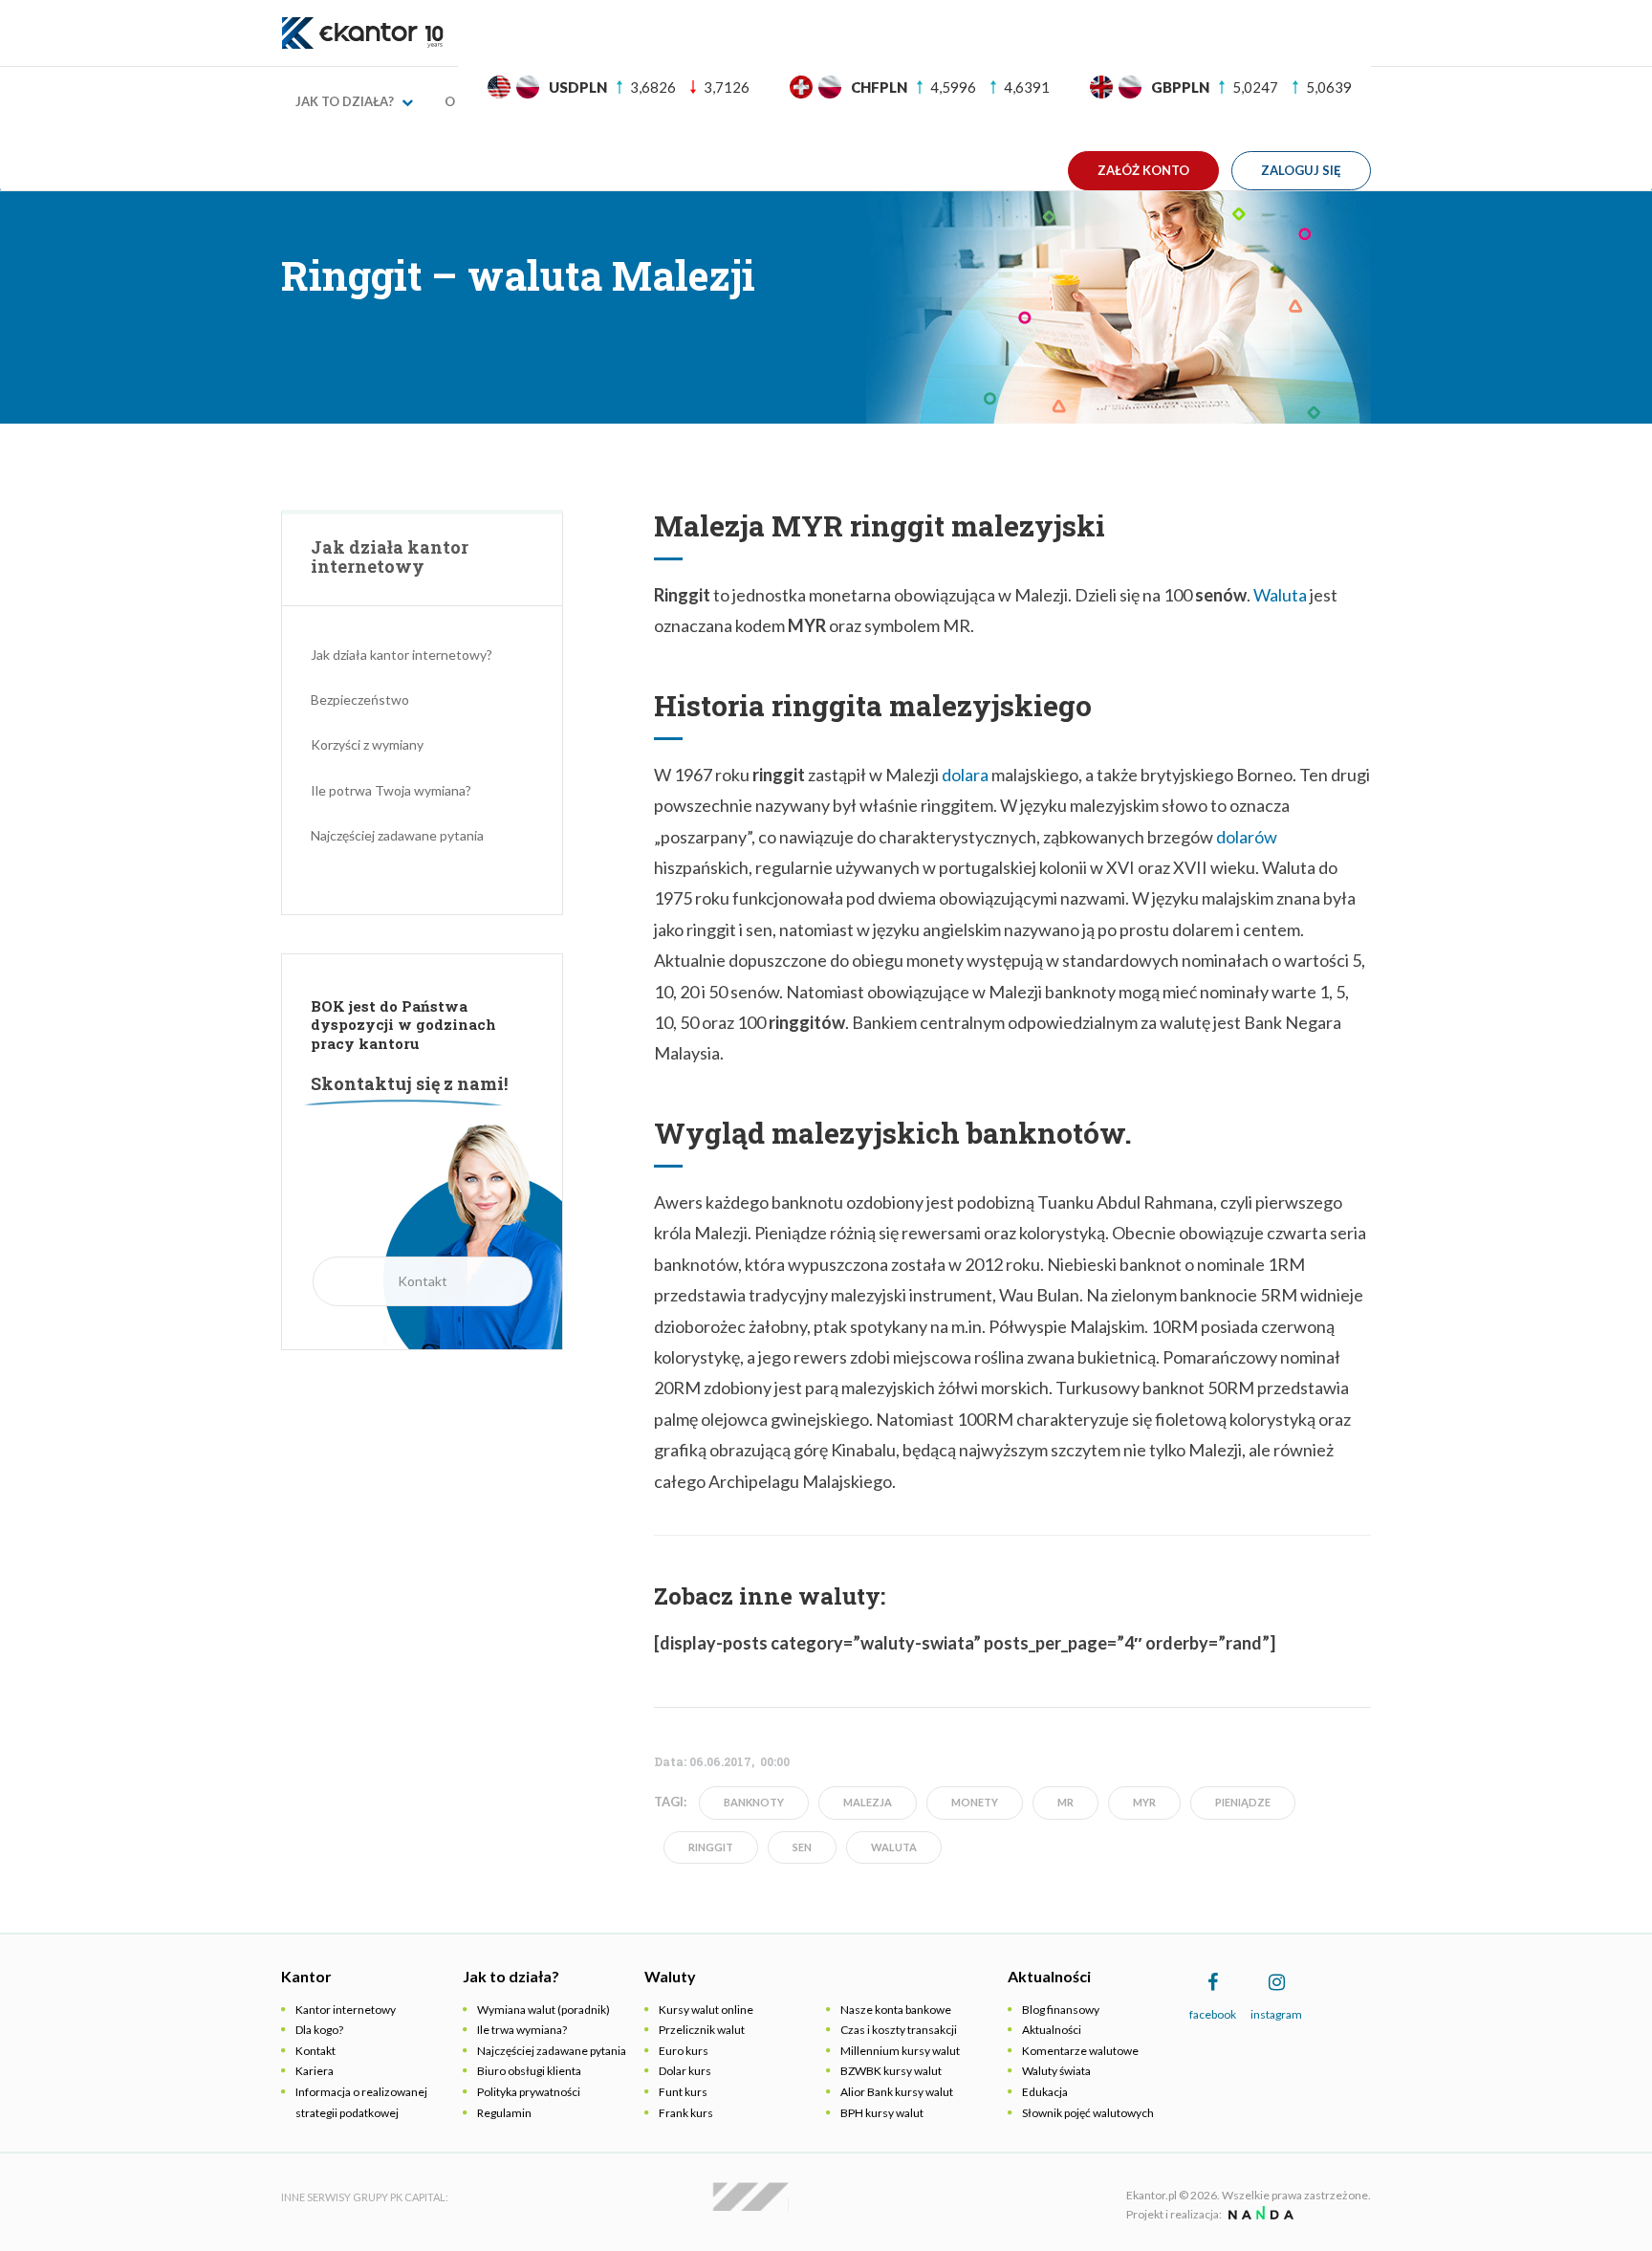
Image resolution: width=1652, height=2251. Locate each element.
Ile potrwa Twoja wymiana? (391, 790)
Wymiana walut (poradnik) (543, 2010)
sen (802, 1847)
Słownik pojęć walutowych (1088, 2113)
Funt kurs (683, 2092)
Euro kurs (684, 2051)
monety (975, 1802)
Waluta (1280, 595)
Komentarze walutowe (1080, 2051)
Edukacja (1045, 2092)
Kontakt (423, 1281)
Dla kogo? (319, 2030)
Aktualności (1052, 2030)
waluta (894, 1847)
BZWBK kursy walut (891, 2071)
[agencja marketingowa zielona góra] (1259, 2214)
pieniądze (1243, 1802)
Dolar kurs (685, 2071)
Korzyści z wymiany (367, 744)
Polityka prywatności (529, 2092)
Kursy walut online (706, 2010)
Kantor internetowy (346, 2010)
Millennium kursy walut (900, 2051)
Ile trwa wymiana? (522, 2030)
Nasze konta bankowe (896, 2010)
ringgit (711, 1847)
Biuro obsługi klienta (529, 2071)
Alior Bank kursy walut (897, 2092)
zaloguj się (1301, 170)
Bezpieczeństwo (360, 699)
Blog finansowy (1061, 2010)
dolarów (1247, 837)
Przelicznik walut (702, 2030)
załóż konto (1143, 170)
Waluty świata (1056, 2071)
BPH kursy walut (882, 2113)
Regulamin (504, 2113)
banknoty (754, 1802)
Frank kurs (686, 2113)
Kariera (315, 2071)
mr (1065, 1802)
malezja (868, 1802)
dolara (965, 775)
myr (1144, 1802)
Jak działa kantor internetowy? (402, 655)
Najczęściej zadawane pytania (397, 835)
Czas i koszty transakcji (899, 2030)
